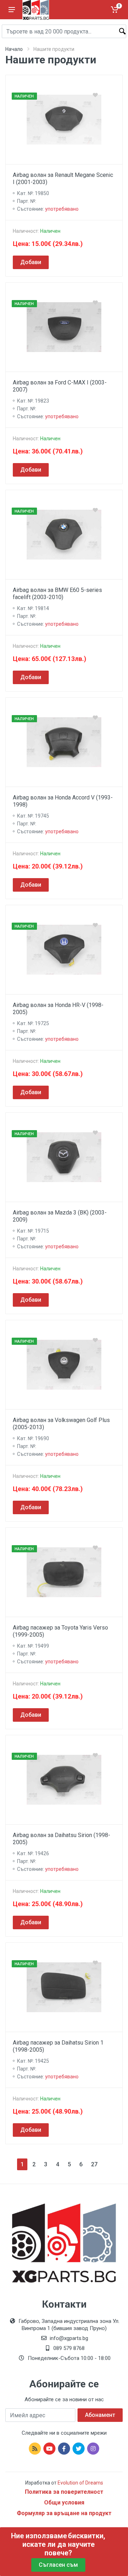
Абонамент (100, 2415)
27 (94, 2164)
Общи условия (64, 2502)
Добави (31, 262)
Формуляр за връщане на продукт (64, 2513)
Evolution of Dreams (80, 2483)
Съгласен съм (58, 2565)
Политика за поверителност (64, 2492)
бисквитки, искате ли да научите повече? (64, 2544)
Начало (14, 49)
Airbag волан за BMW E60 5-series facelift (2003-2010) (57, 594)
